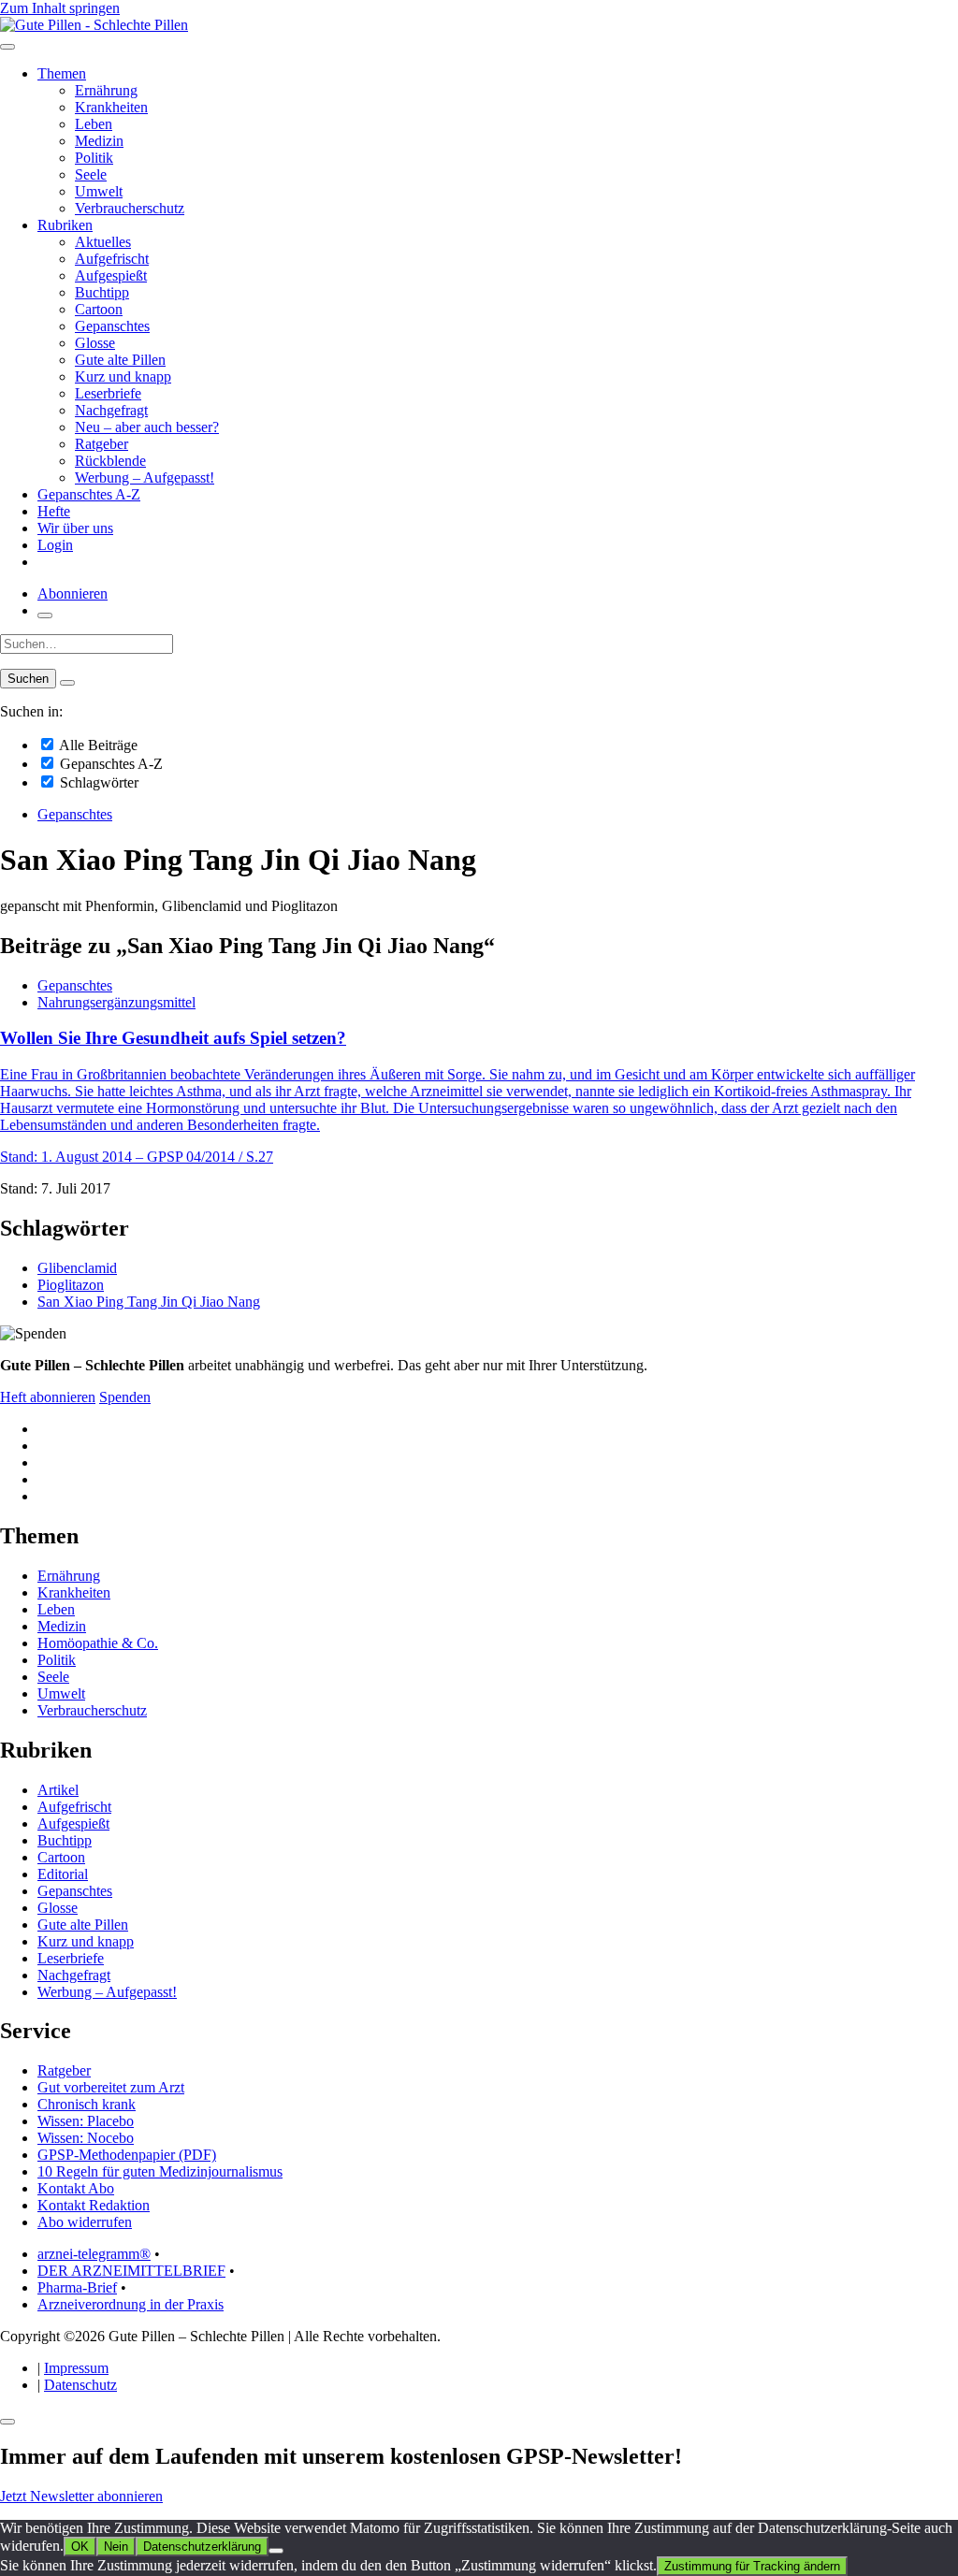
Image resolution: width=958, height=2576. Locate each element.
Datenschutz (80, 2385)
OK (80, 2547)
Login (55, 545)
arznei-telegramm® (94, 2254)
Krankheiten (111, 107)
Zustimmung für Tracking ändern (752, 2566)
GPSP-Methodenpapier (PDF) (127, 2155)
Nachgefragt (111, 410)
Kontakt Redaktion (94, 2205)
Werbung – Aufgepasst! (145, 478)
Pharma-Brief (77, 2287)
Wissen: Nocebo (86, 2138)
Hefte (54, 511)
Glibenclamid (77, 1268)
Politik (94, 158)
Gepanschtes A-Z (89, 494)
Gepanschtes (112, 326)
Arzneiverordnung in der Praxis (131, 2304)
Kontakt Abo (76, 2188)
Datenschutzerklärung (202, 2547)
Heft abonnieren (48, 1397)
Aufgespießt (111, 275)
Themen (62, 73)
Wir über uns (75, 528)
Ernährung (106, 90)
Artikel (58, 1790)
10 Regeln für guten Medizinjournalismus (160, 2171)
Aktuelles (103, 242)
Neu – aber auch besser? (147, 427)
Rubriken (65, 225)
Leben (94, 124)
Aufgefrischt (112, 259)
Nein (116, 2547)
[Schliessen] (7, 2422)
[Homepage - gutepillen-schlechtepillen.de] (94, 25)
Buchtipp (102, 292)
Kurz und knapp (123, 376)
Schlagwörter (97, 782)
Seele (91, 174)
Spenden (125, 1397)
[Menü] (7, 47)
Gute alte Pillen (120, 360)
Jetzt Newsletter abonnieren (81, 2496)
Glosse (95, 343)
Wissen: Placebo (86, 2121)
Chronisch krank (87, 2104)
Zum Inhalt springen (60, 8)
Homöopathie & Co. (98, 1643)
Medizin (99, 141)
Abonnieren (73, 593)
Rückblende (110, 461)
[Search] (67, 683)
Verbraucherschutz (130, 208)
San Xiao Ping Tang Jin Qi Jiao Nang (149, 1302)
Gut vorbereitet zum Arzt (111, 2087)
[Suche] (45, 615)
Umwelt (99, 191)
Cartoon (99, 309)
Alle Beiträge (97, 745)
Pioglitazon (71, 1285)
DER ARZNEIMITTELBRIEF (131, 2271)
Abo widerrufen (85, 2222)
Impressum (76, 2368)
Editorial (63, 1874)
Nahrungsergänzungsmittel (116, 1002)
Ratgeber (102, 444)
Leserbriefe (108, 393)
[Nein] (276, 2551)
